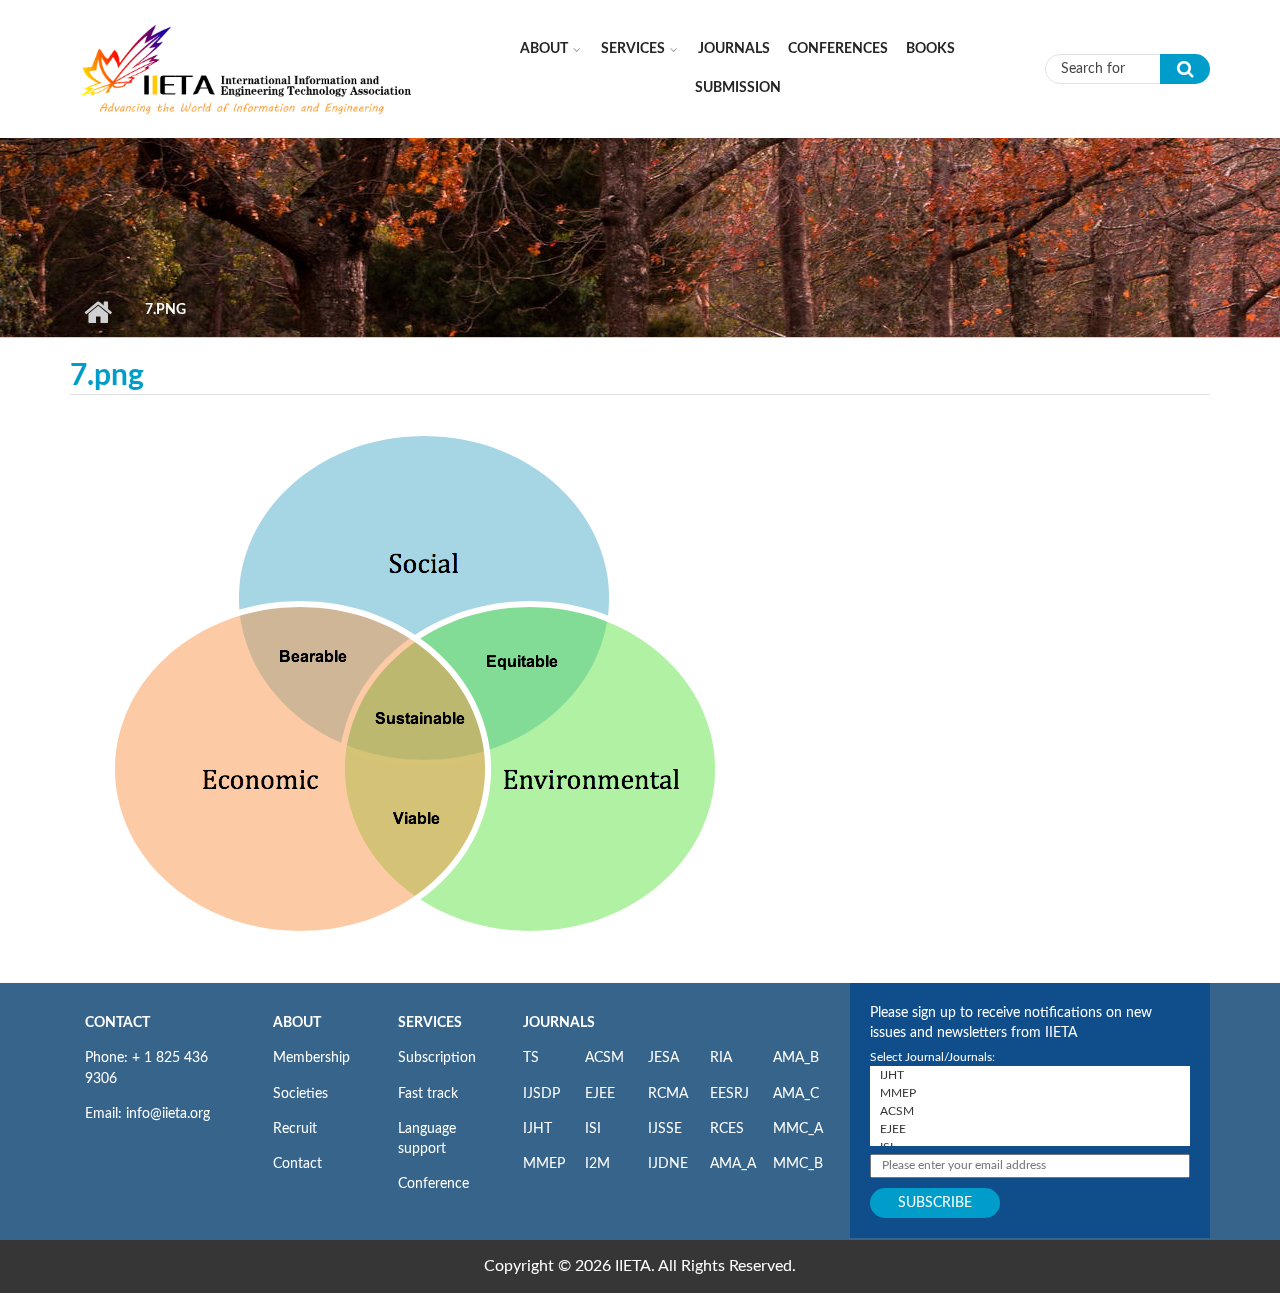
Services (633, 49)
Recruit (295, 1129)
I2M (597, 1164)
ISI (593, 1129)
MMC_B (798, 1164)
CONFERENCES (838, 49)
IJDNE (668, 1164)
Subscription (437, 1058)
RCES (727, 1129)
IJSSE (665, 1129)
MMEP (544, 1164)
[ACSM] (1030, 1111)
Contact (297, 1164)
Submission (738, 88)
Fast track (428, 1094)
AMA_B (796, 1058)
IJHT (537, 1129)
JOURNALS (559, 1023)
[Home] (247, 68)
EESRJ (729, 1094)
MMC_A (798, 1129)
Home (97, 312)
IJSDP (541, 1094)
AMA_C (796, 1094)
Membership (311, 1058)
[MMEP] (1030, 1093)
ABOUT (297, 1023)
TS (531, 1058)
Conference (433, 1184)
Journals (734, 49)
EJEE (600, 1094)
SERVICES (430, 1023)
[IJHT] (1030, 1075)
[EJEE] (1030, 1129)
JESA (663, 1058)
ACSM (604, 1058)
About (544, 49)
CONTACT (117, 1023)
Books (930, 49)
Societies (300, 1094)
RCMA (668, 1094)
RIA (721, 1058)
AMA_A (733, 1164)
